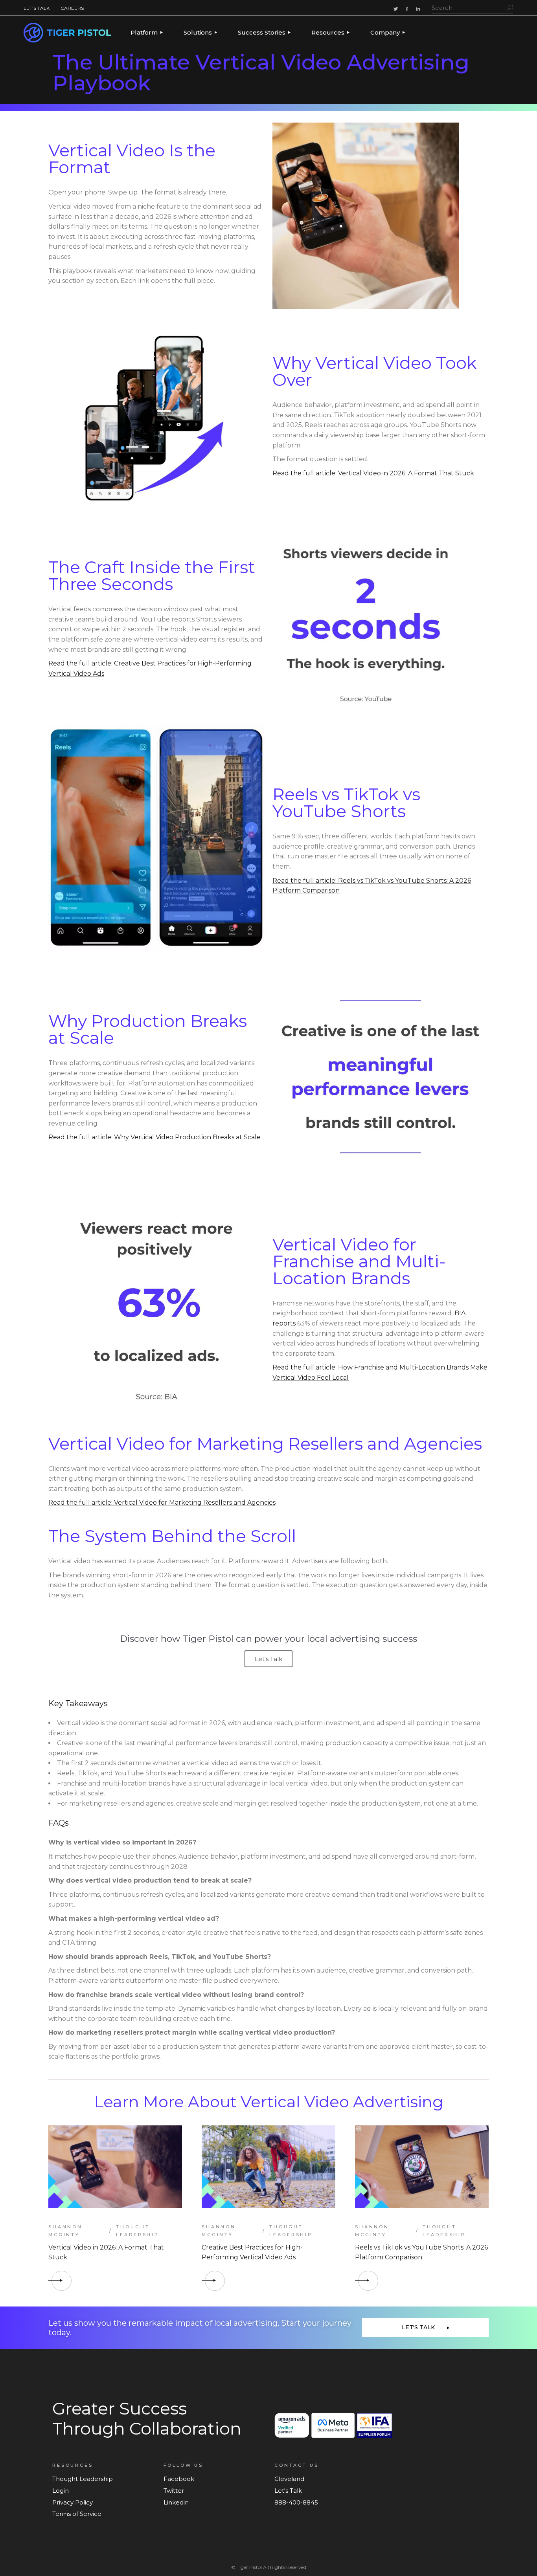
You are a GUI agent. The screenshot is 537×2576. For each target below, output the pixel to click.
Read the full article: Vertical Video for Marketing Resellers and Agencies (162, 1503)
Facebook (179, 2479)
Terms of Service (77, 2514)
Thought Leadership (138, 2231)
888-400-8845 (296, 2502)
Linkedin (176, 2502)
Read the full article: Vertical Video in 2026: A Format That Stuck (373, 473)
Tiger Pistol (249, 2567)
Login (61, 2491)
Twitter (174, 2491)
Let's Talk (268, 1659)
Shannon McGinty (65, 2231)
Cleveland (289, 2479)
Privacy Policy (73, 2502)
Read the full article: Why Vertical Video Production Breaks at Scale (154, 1137)
